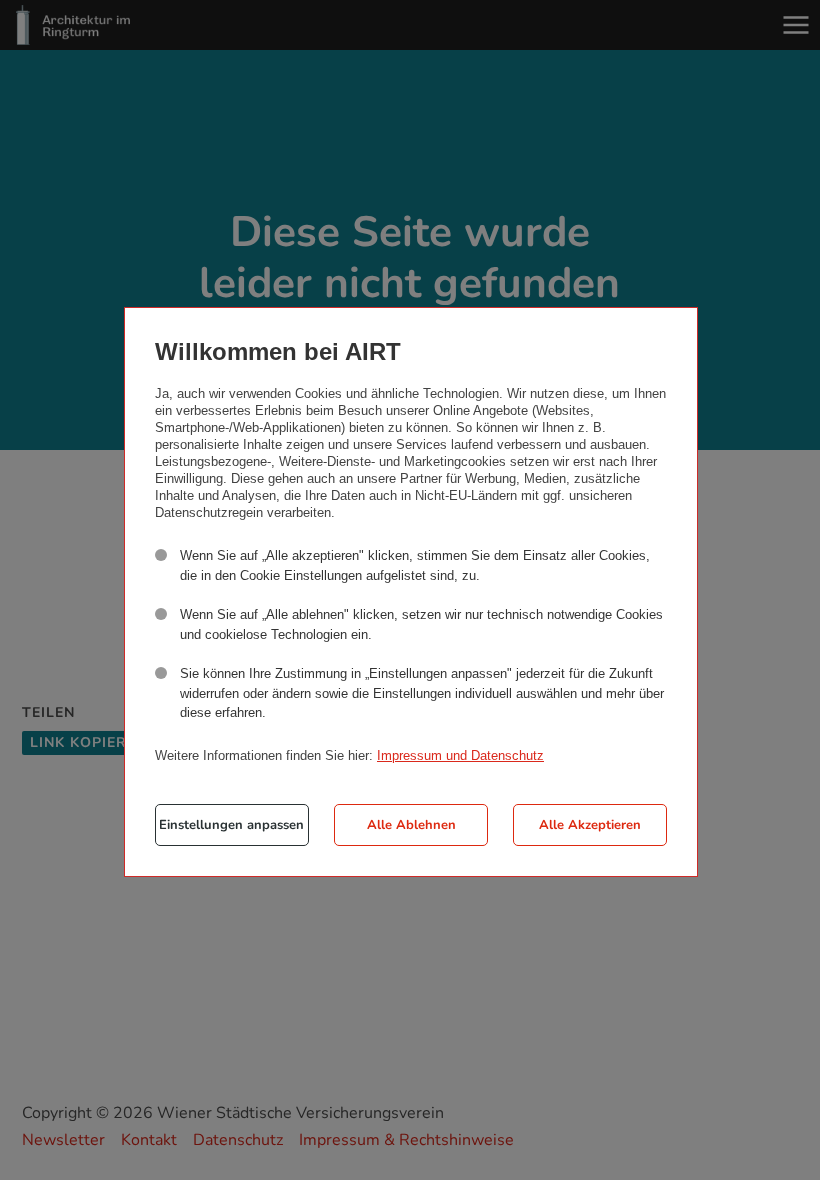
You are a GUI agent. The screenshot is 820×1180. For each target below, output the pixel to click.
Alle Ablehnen (411, 825)
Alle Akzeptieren (590, 825)
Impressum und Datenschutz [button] (460, 755)
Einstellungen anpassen (231, 825)
